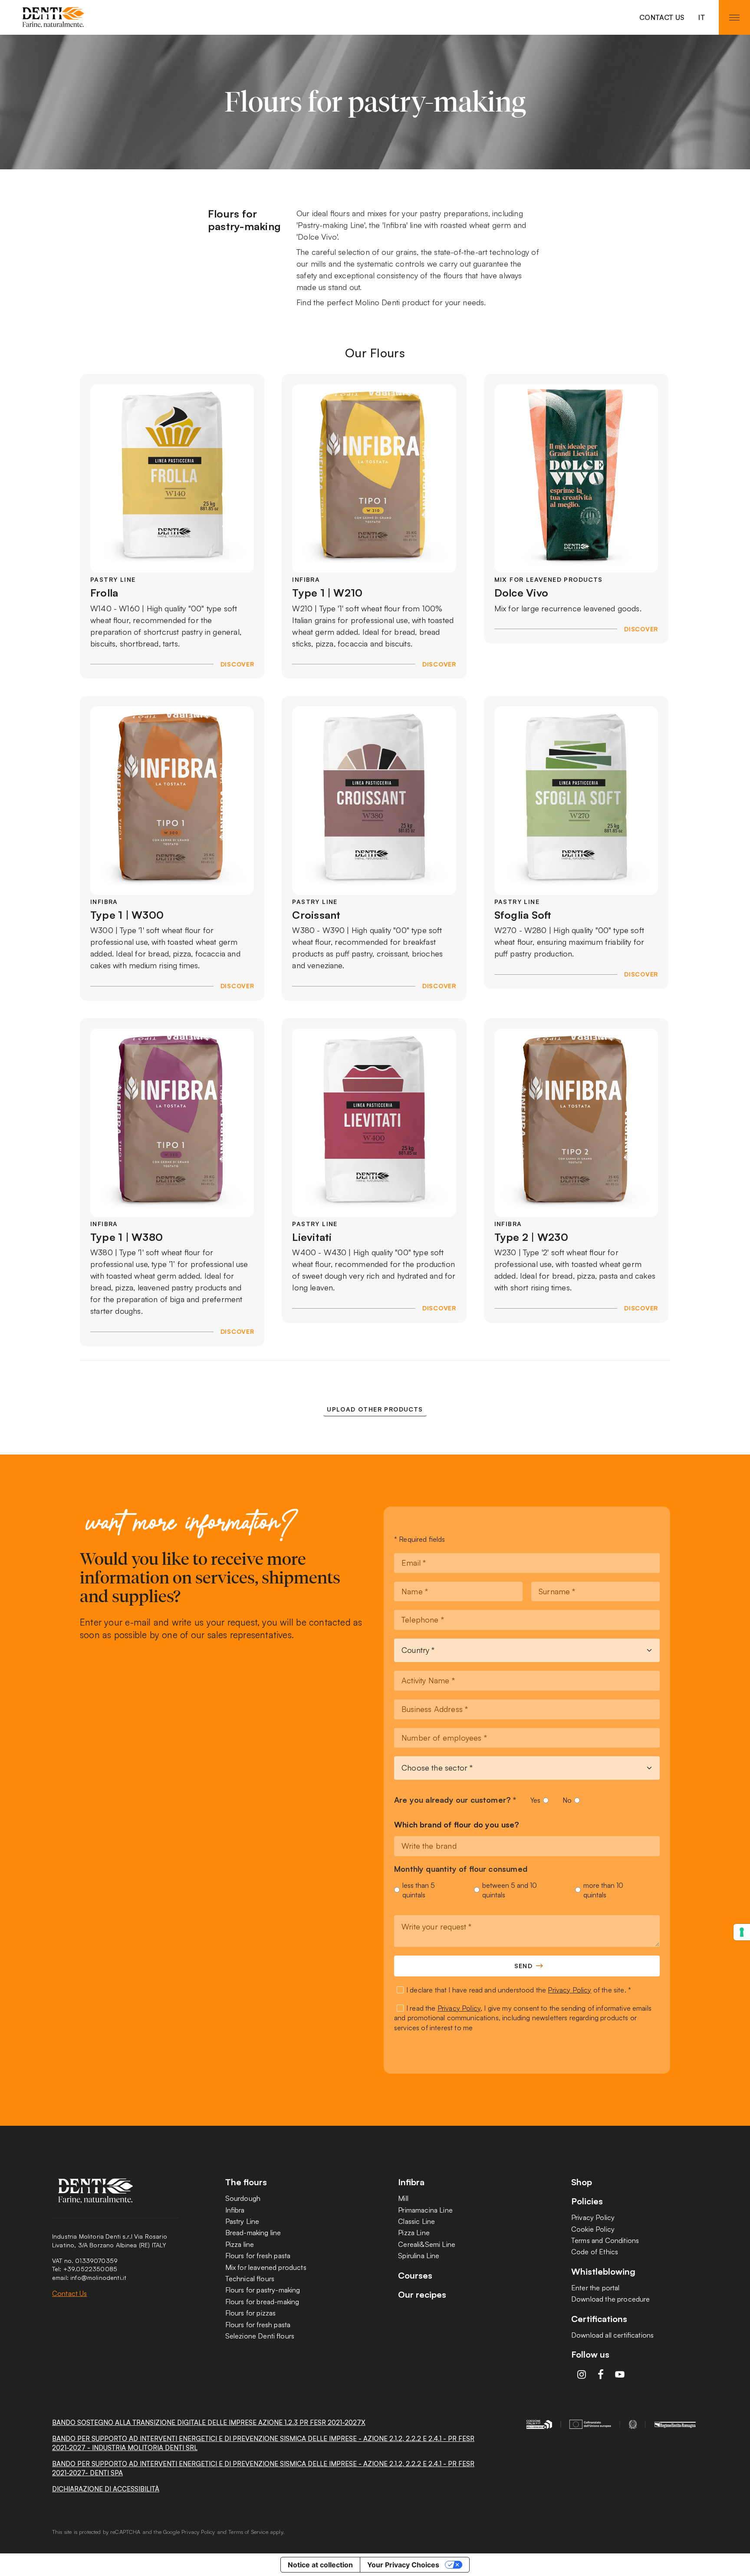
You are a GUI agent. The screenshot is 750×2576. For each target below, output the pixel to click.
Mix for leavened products (266, 2267)
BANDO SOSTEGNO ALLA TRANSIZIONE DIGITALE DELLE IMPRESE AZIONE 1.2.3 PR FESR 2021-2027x (209, 2423)
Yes (535, 1800)
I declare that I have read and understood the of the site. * (519, 1990)
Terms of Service (248, 2532)
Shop (582, 2182)
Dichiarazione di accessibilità (106, 2489)
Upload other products (375, 1409)
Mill (403, 2198)
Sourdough (243, 2198)
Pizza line (240, 2244)
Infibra (235, 2210)
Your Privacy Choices (403, 2565)
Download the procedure (611, 2299)
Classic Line (416, 2221)
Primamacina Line (425, 2210)
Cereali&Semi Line (427, 2244)
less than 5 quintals (419, 1890)
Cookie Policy (593, 2229)
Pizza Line (414, 2233)
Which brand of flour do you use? (457, 1825)
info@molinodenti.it (98, 2278)
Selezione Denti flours (260, 2336)
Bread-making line (253, 2233)
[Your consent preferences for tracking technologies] (742, 1932)
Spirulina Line (419, 2256)
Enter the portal (595, 2288)
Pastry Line (242, 2221)
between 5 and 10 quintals (510, 1890)
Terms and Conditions (605, 2240)
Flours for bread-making (262, 2302)
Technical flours (250, 2279)
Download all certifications (612, 2335)
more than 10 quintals (603, 1890)
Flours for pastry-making (263, 2290)
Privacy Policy (569, 1990)
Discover (237, 664)
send (524, 1966)
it (702, 17)
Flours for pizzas (251, 2313)
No (567, 1800)
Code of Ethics (595, 2252)
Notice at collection (320, 2565)
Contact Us (662, 17)
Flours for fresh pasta (258, 2256)
